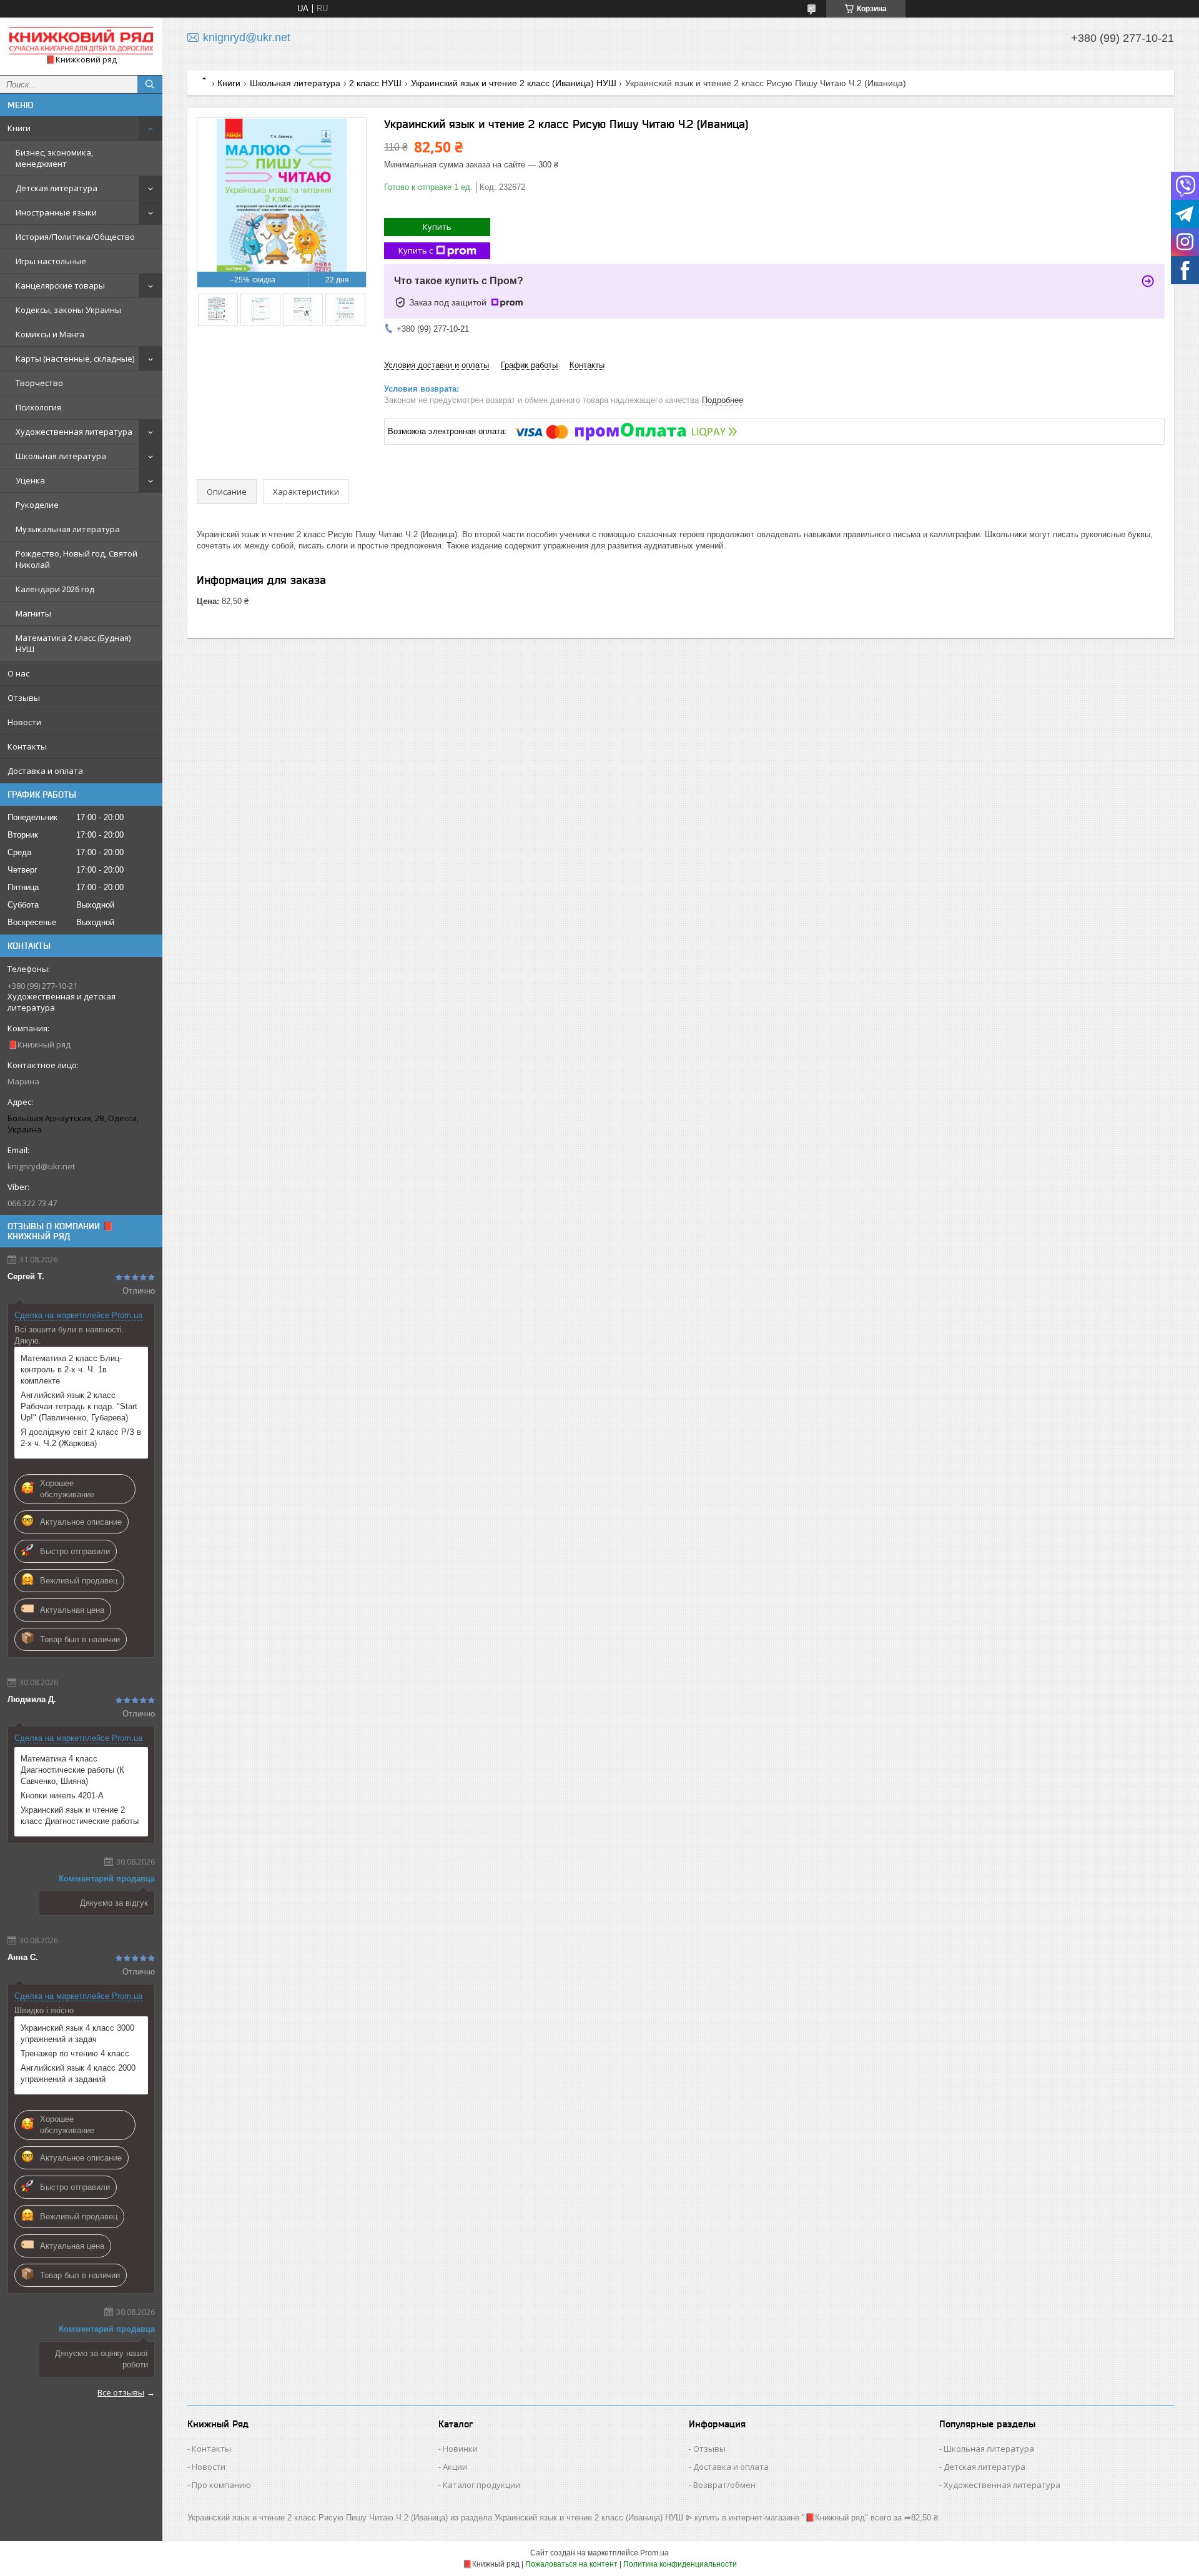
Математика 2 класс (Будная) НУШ (73, 643)
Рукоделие (37, 505)
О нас (18, 673)
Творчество (39, 383)
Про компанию (221, 2485)
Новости (24, 722)
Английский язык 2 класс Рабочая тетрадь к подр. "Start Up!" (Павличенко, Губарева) (79, 1406)
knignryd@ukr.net (41, 1166)
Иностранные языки (56, 212)
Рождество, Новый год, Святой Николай (76, 559)
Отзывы (24, 698)
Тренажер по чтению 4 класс (75, 2053)
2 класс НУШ (375, 83)
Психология (38, 407)
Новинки (460, 2449)
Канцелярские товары (60, 285)
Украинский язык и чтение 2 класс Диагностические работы (80, 1816)
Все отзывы (121, 2392)
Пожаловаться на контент (571, 2564)
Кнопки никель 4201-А (62, 1796)
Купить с (416, 250)
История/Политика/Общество (75, 237)
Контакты (27, 746)
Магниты (33, 613)
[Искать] (150, 84)
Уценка (30, 480)
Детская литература (57, 188)
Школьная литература (61, 456)
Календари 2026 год (55, 589)
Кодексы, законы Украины (68, 310)
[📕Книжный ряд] (81, 41)
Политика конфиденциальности (680, 2564)
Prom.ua (654, 2553)
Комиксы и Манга (50, 334)
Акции (455, 2467)
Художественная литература (74, 432)
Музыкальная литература (68, 529)
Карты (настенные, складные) (75, 359)
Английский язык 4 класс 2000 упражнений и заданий (78, 2073)
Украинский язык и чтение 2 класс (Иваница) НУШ (514, 83)
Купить (437, 227)
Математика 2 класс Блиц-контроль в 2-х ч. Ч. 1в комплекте (71, 1370)
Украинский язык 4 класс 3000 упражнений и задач (77, 2034)
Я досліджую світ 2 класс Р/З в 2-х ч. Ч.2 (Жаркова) (81, 1438)
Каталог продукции (481, 2485)
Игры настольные (51, 261)
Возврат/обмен (724, 2485)
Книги (19, 128)
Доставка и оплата (45, 771)
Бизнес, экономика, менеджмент (54, 158)
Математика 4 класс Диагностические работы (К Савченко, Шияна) (72, 1770)
